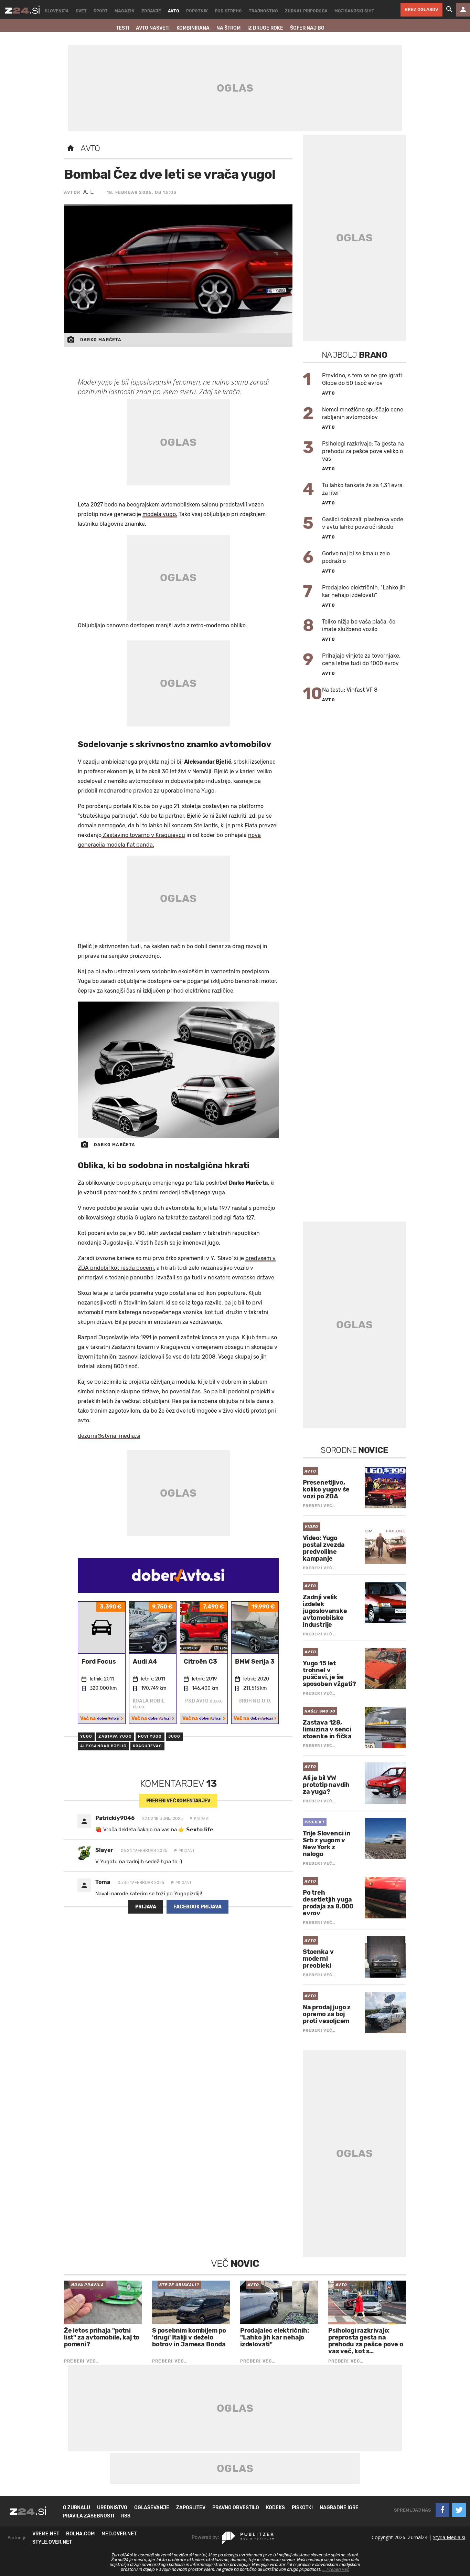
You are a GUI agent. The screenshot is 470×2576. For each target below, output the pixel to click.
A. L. (89, 192)
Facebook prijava (197, 1907)
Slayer (104, 1850)
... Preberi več (336, 2569)
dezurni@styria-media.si (109, 1436)
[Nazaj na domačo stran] (71, 148)
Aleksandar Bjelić (103, 1746)
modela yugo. (160, 514)
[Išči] (449, 10)
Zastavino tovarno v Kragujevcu (143, 835)
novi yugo (150, 1736)
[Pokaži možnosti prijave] (463, 10)
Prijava (146, 1907)
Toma (103, 1882)
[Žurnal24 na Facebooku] (442, 2510)
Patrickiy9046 (115, 1818)
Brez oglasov (421, 9)
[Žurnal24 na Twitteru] (459, 2510)
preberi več (178, 1801)
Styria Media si (449, 2537)
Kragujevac (147, 1746)
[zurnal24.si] (22, 10)
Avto (90, 148)
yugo (86, 1736)
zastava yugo (115, 1736)
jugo (174, 1736)
